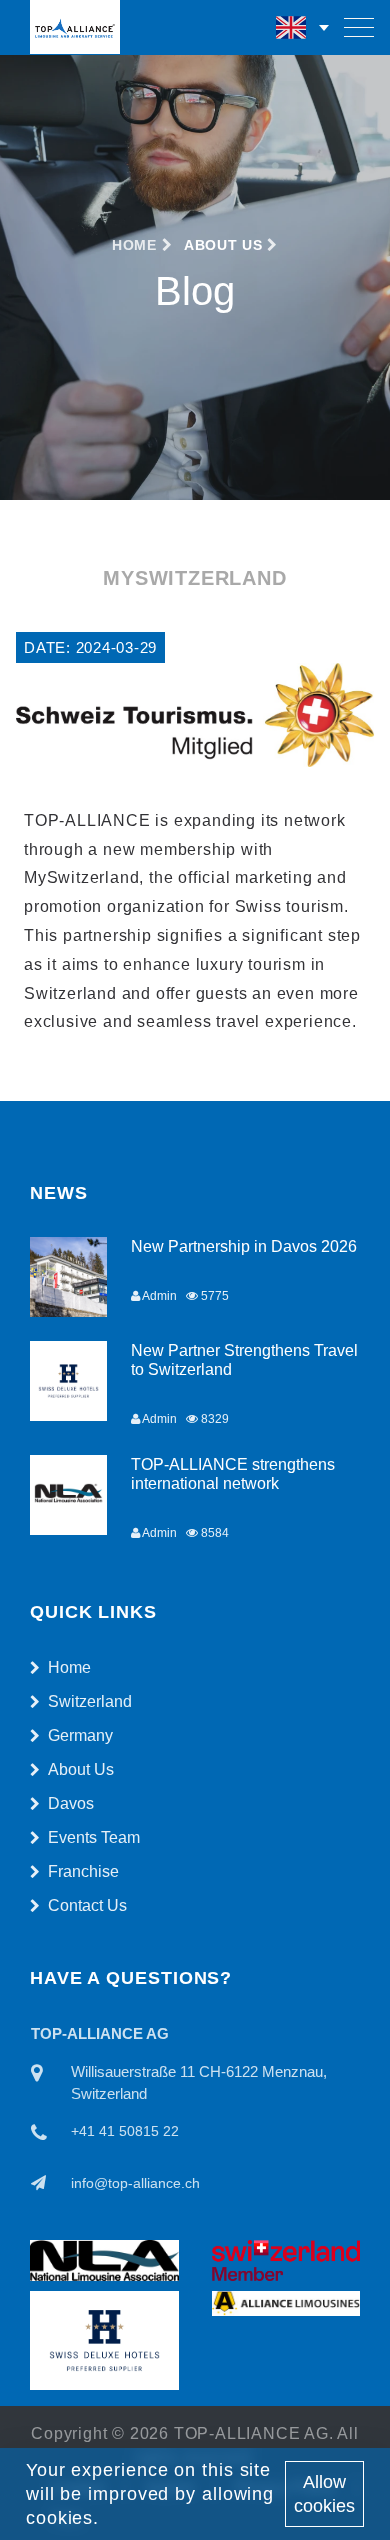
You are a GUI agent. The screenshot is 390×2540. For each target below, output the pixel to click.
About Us (81, 1769)
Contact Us (87, 1905)
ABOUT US (223, 245)
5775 (213, 1296)
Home (137, 245)
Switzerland (90, 1701)
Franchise (83, 1871)
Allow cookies (324, 2494)
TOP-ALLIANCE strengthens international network (233, 1474)
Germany (80, 1735)
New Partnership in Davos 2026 (244, 1246)
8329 (213, 1419)
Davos (71, 1803)
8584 (213, 1533)
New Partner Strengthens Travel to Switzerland (244, 1360)
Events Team (94, 1837)
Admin (158, 1296)
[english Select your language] (304, 27)
